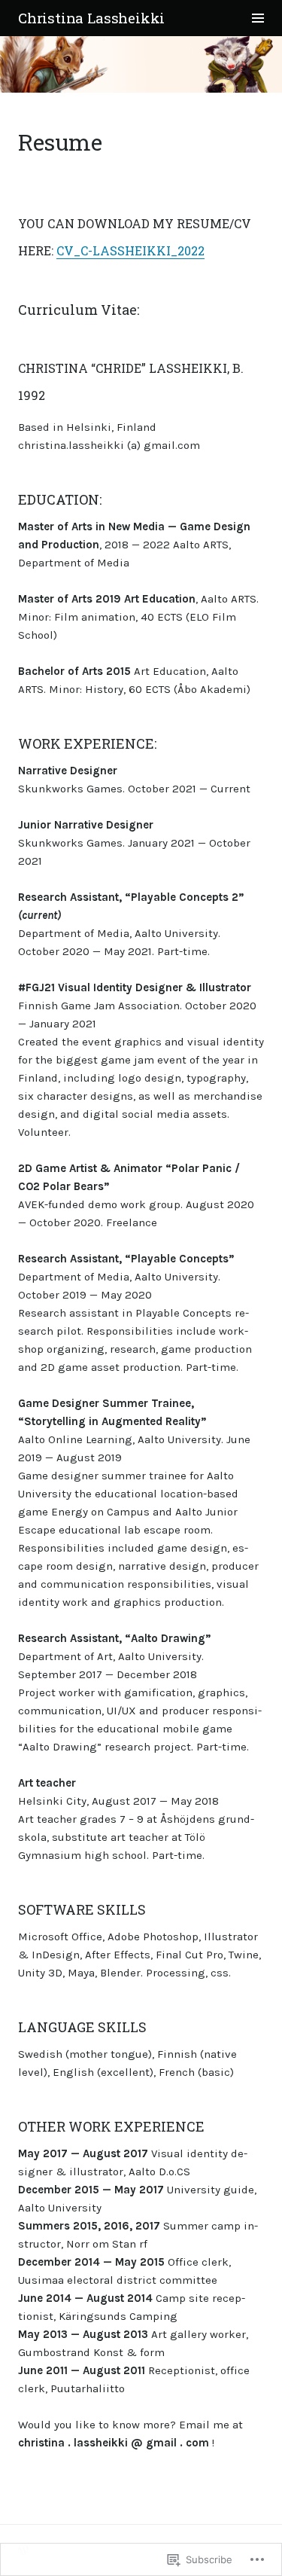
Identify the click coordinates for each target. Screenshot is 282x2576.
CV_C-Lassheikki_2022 (130, 250)
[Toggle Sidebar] (258, 18)
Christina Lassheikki (91, 18)
